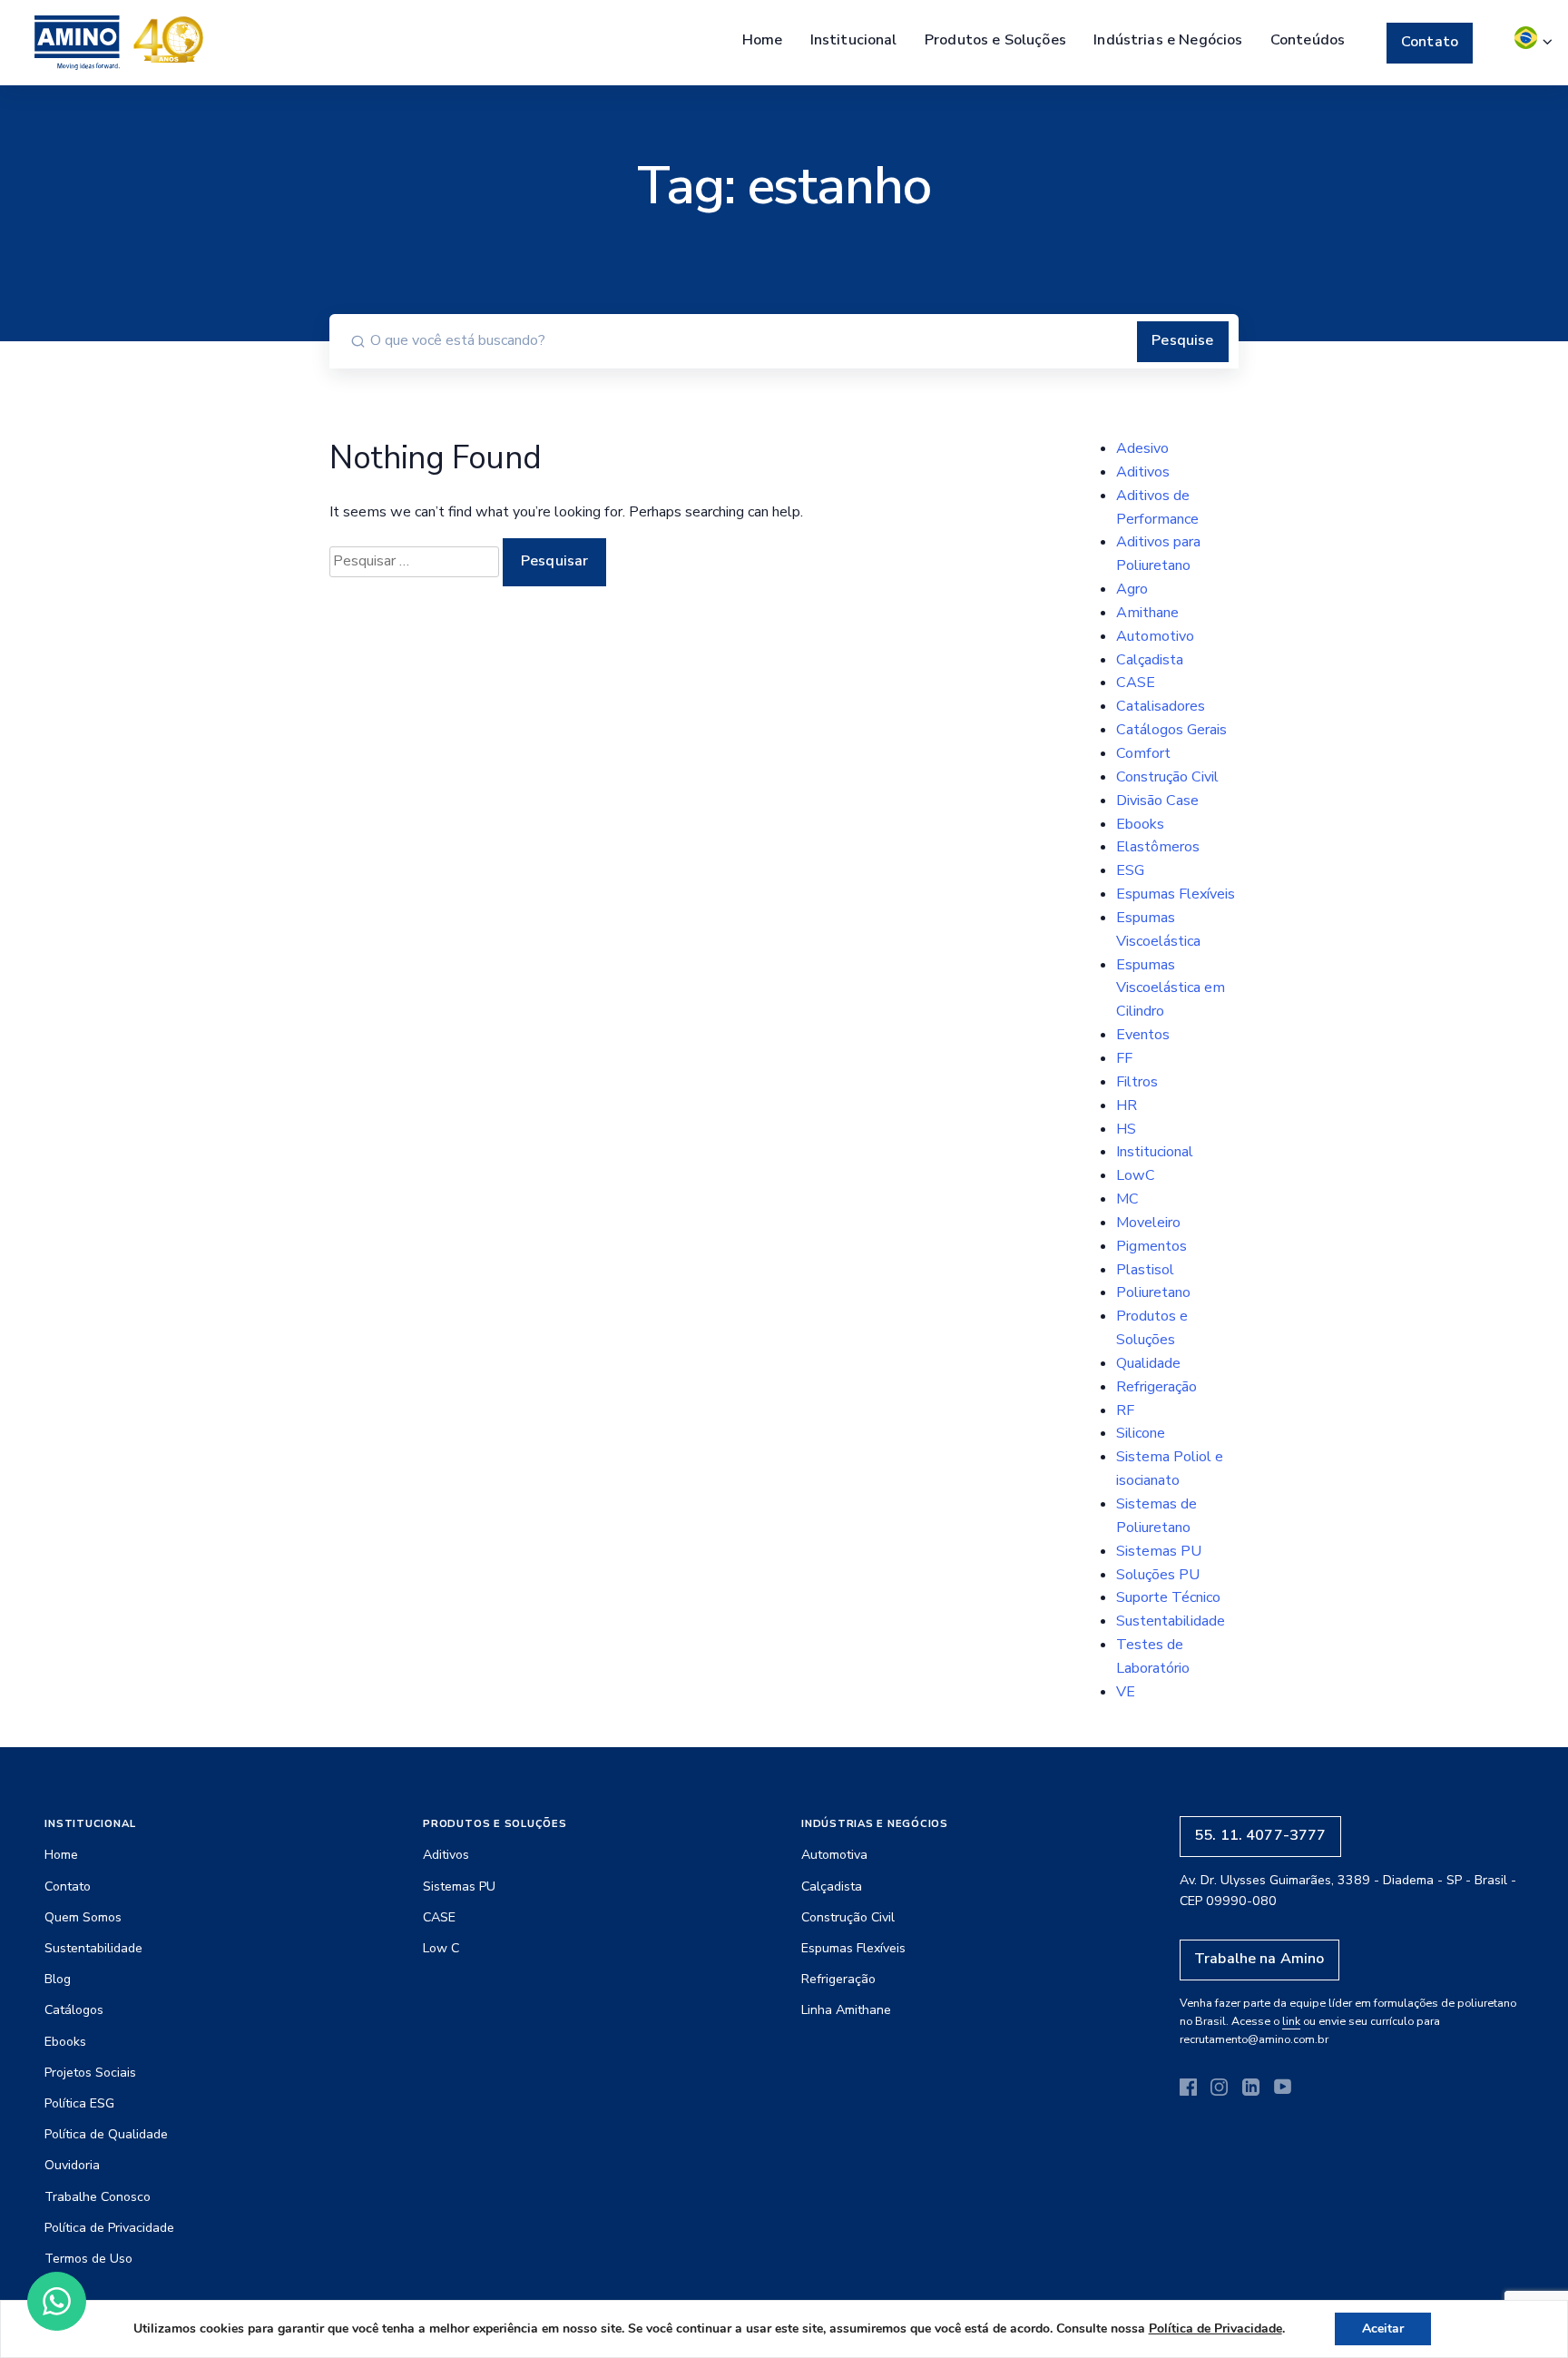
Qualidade (1148, 1363)
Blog (58, 1979)
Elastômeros (1158, 847)
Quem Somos (83, 1917)
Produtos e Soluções (995, 40)
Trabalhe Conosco (98, 2197)
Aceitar (1383, 2329)
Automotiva (834, 1855)
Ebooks (1140, 824)
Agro (1132, 589)
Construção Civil (1167, 777)
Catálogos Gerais (1171, 730)
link (1291, 2021)
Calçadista (1150, 660)
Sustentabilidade (1171, 1621)
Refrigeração (1156, 1387)
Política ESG (79, 2103)
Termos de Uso (88, 2259)
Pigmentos (1151, 1246)
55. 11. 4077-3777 (1260, 1835)
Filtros (1137, 1082)
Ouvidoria (72, 2165)
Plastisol (1145, 1270)
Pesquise (1182, 340)
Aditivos (1143, 472)
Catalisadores (1161, 706)
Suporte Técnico (1168, 1597)
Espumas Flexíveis (1176, 894)
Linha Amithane (846, 2010)
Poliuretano (1153, 1292)
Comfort (1143, 753)
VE (1126, 1692)
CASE (1136, 683)
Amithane (1147, 613)
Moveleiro (1148, 1223)
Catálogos (74, 2010)
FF (1124, 1058)
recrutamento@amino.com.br (1254, 2039)
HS (1126, 1129)
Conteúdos (1308, 40)
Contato (1430, 42)
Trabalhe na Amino (1259, 1959)
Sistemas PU (1159, 1551)
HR (1127, 1105)
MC (1127, 1199)
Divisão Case (1157, 801)
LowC (1136, 1175)
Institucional (854, 40)
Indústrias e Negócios (1168, 40)
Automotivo (1155, 636)
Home (763, 40)
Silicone (1141, 1433)
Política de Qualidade (106, 2134)
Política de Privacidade (109, 2228)
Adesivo (1142, 448)
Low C (441, 1948)
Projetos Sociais (90, 2073)
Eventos (1143, 1035)
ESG (1130, 870)
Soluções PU (1158, 1575)
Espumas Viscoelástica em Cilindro (1171, 988)
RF (1125, 1410)
